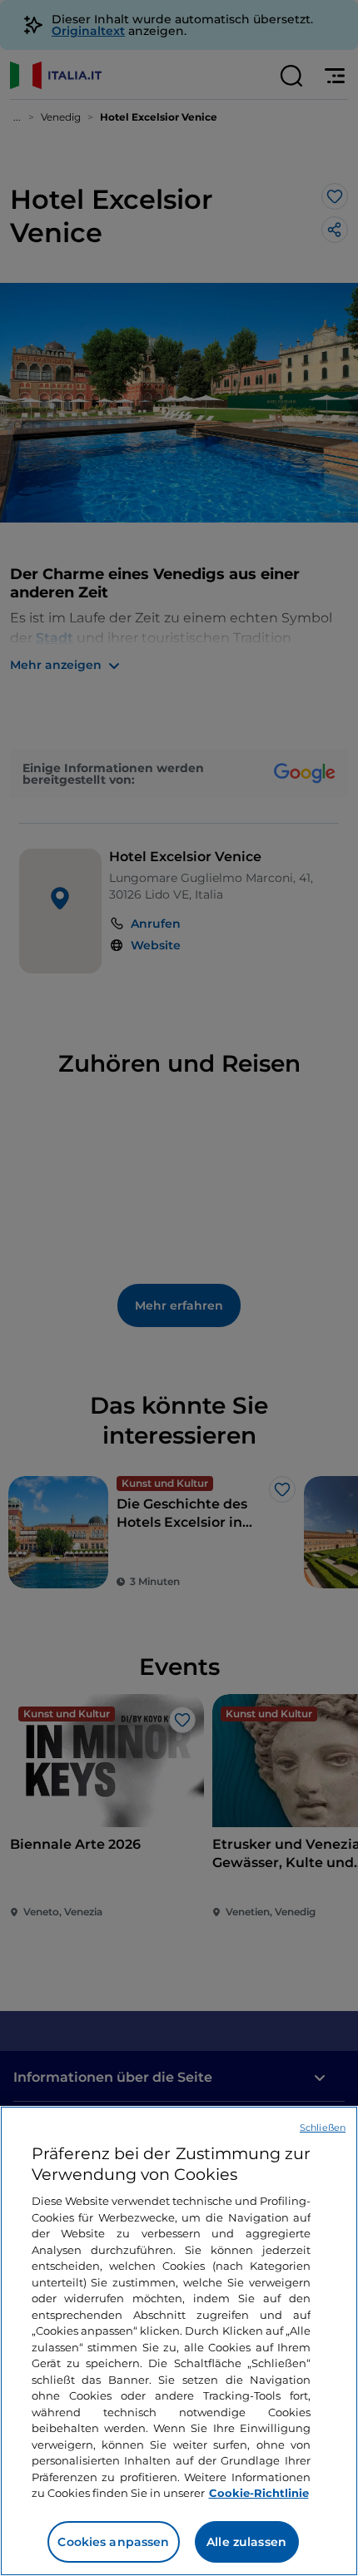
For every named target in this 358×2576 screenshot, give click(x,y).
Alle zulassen (246, 2542)
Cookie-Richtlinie (259, 2493)
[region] (179, 2341)
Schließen (323, 2128)
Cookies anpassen (113, 2542)
